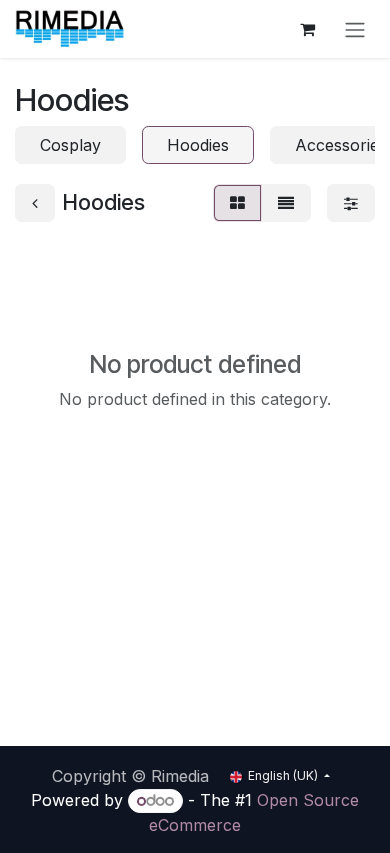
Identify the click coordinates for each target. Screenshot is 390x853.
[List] (286, 203)
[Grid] (237, 203)
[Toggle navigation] (355, 29)
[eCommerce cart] (307, 29)
